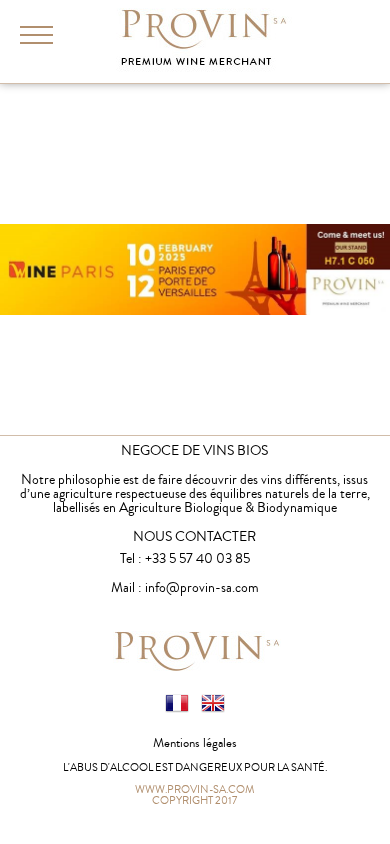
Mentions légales (195, 743)
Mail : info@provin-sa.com (185, 587)
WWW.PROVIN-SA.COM (194, 788)
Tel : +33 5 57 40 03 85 (185, 558)
